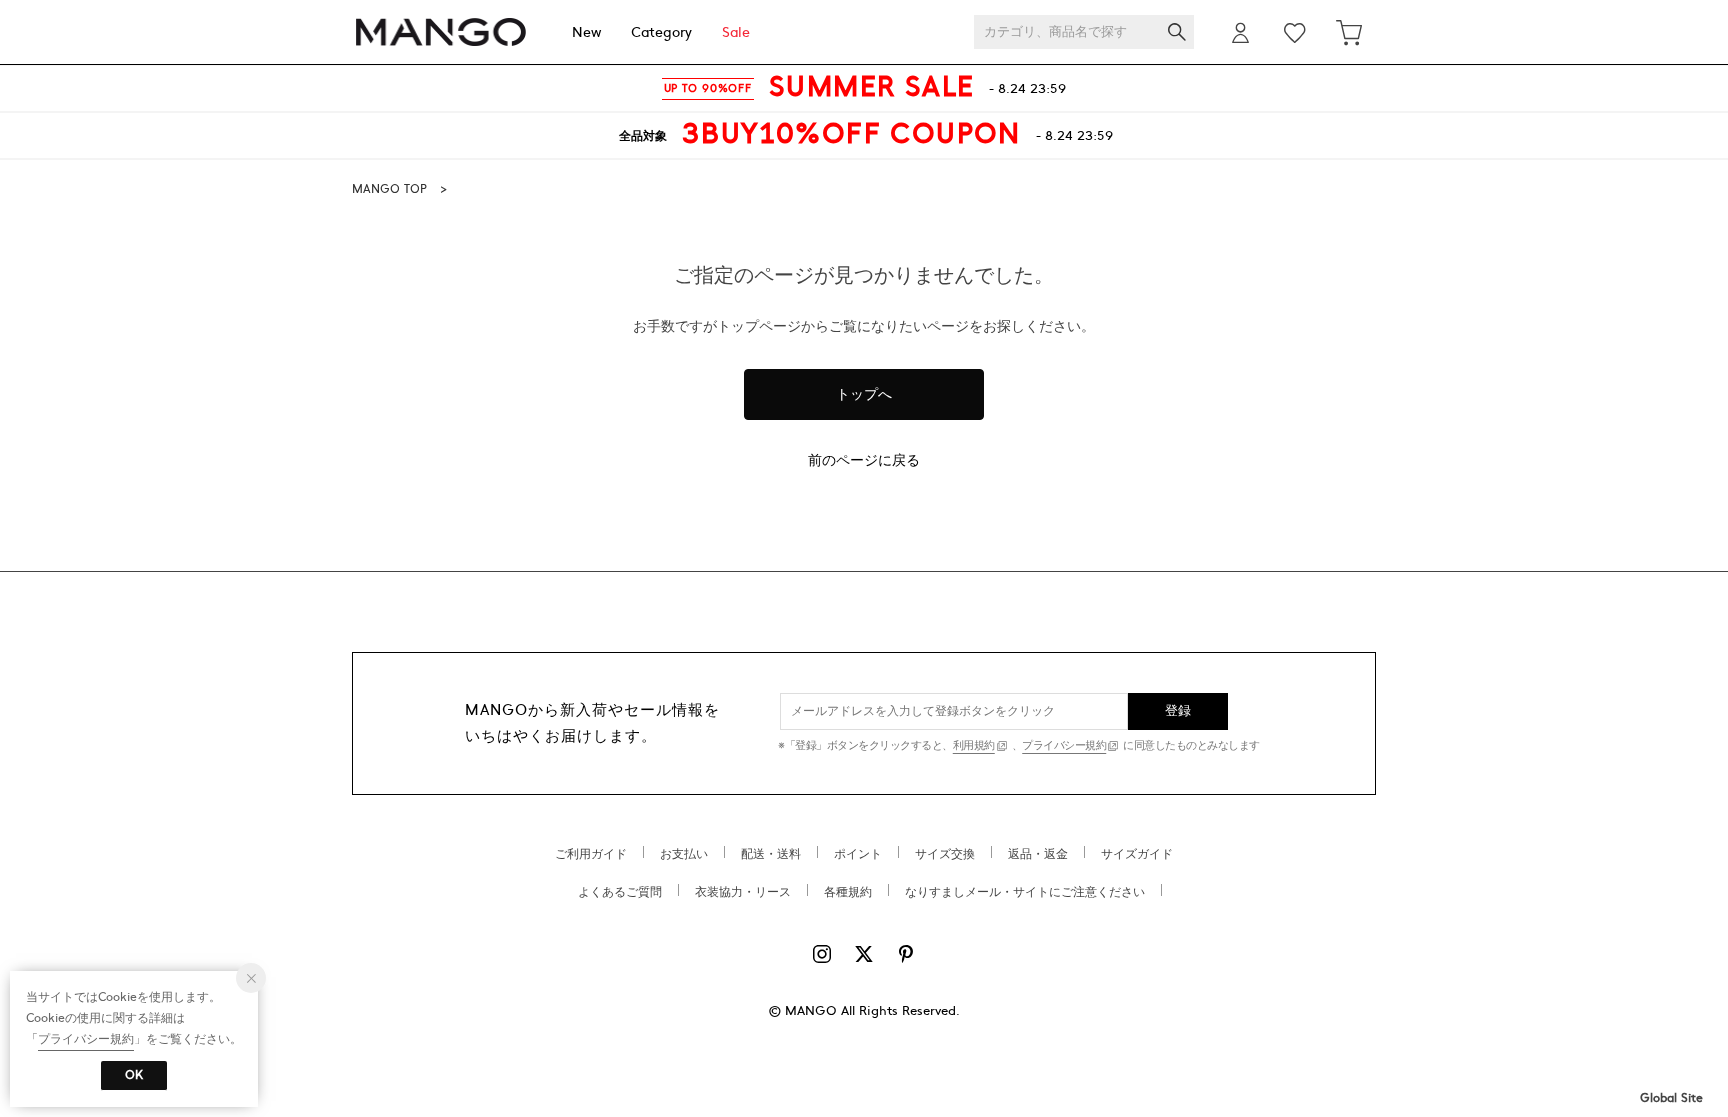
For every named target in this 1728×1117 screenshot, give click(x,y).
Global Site (1671, 1098)
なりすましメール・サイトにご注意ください (1025, 892)
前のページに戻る (864, 460)
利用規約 (974, 745)
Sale (736, 32)
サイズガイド (1137, 854)
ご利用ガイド (591, 854)
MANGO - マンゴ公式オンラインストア (441, 32)
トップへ (864, 394)
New (586, 32)
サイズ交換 (945, 854)
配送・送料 (771, 854)
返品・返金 (1038, 854)
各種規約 (848, 892)
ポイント (858, 854)
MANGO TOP (389, 189)
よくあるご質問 (620, 892)
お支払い (684, 854)
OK (134, 1075)
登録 (1178, 711)
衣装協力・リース (743, 892)
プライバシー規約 (1064, 745)
